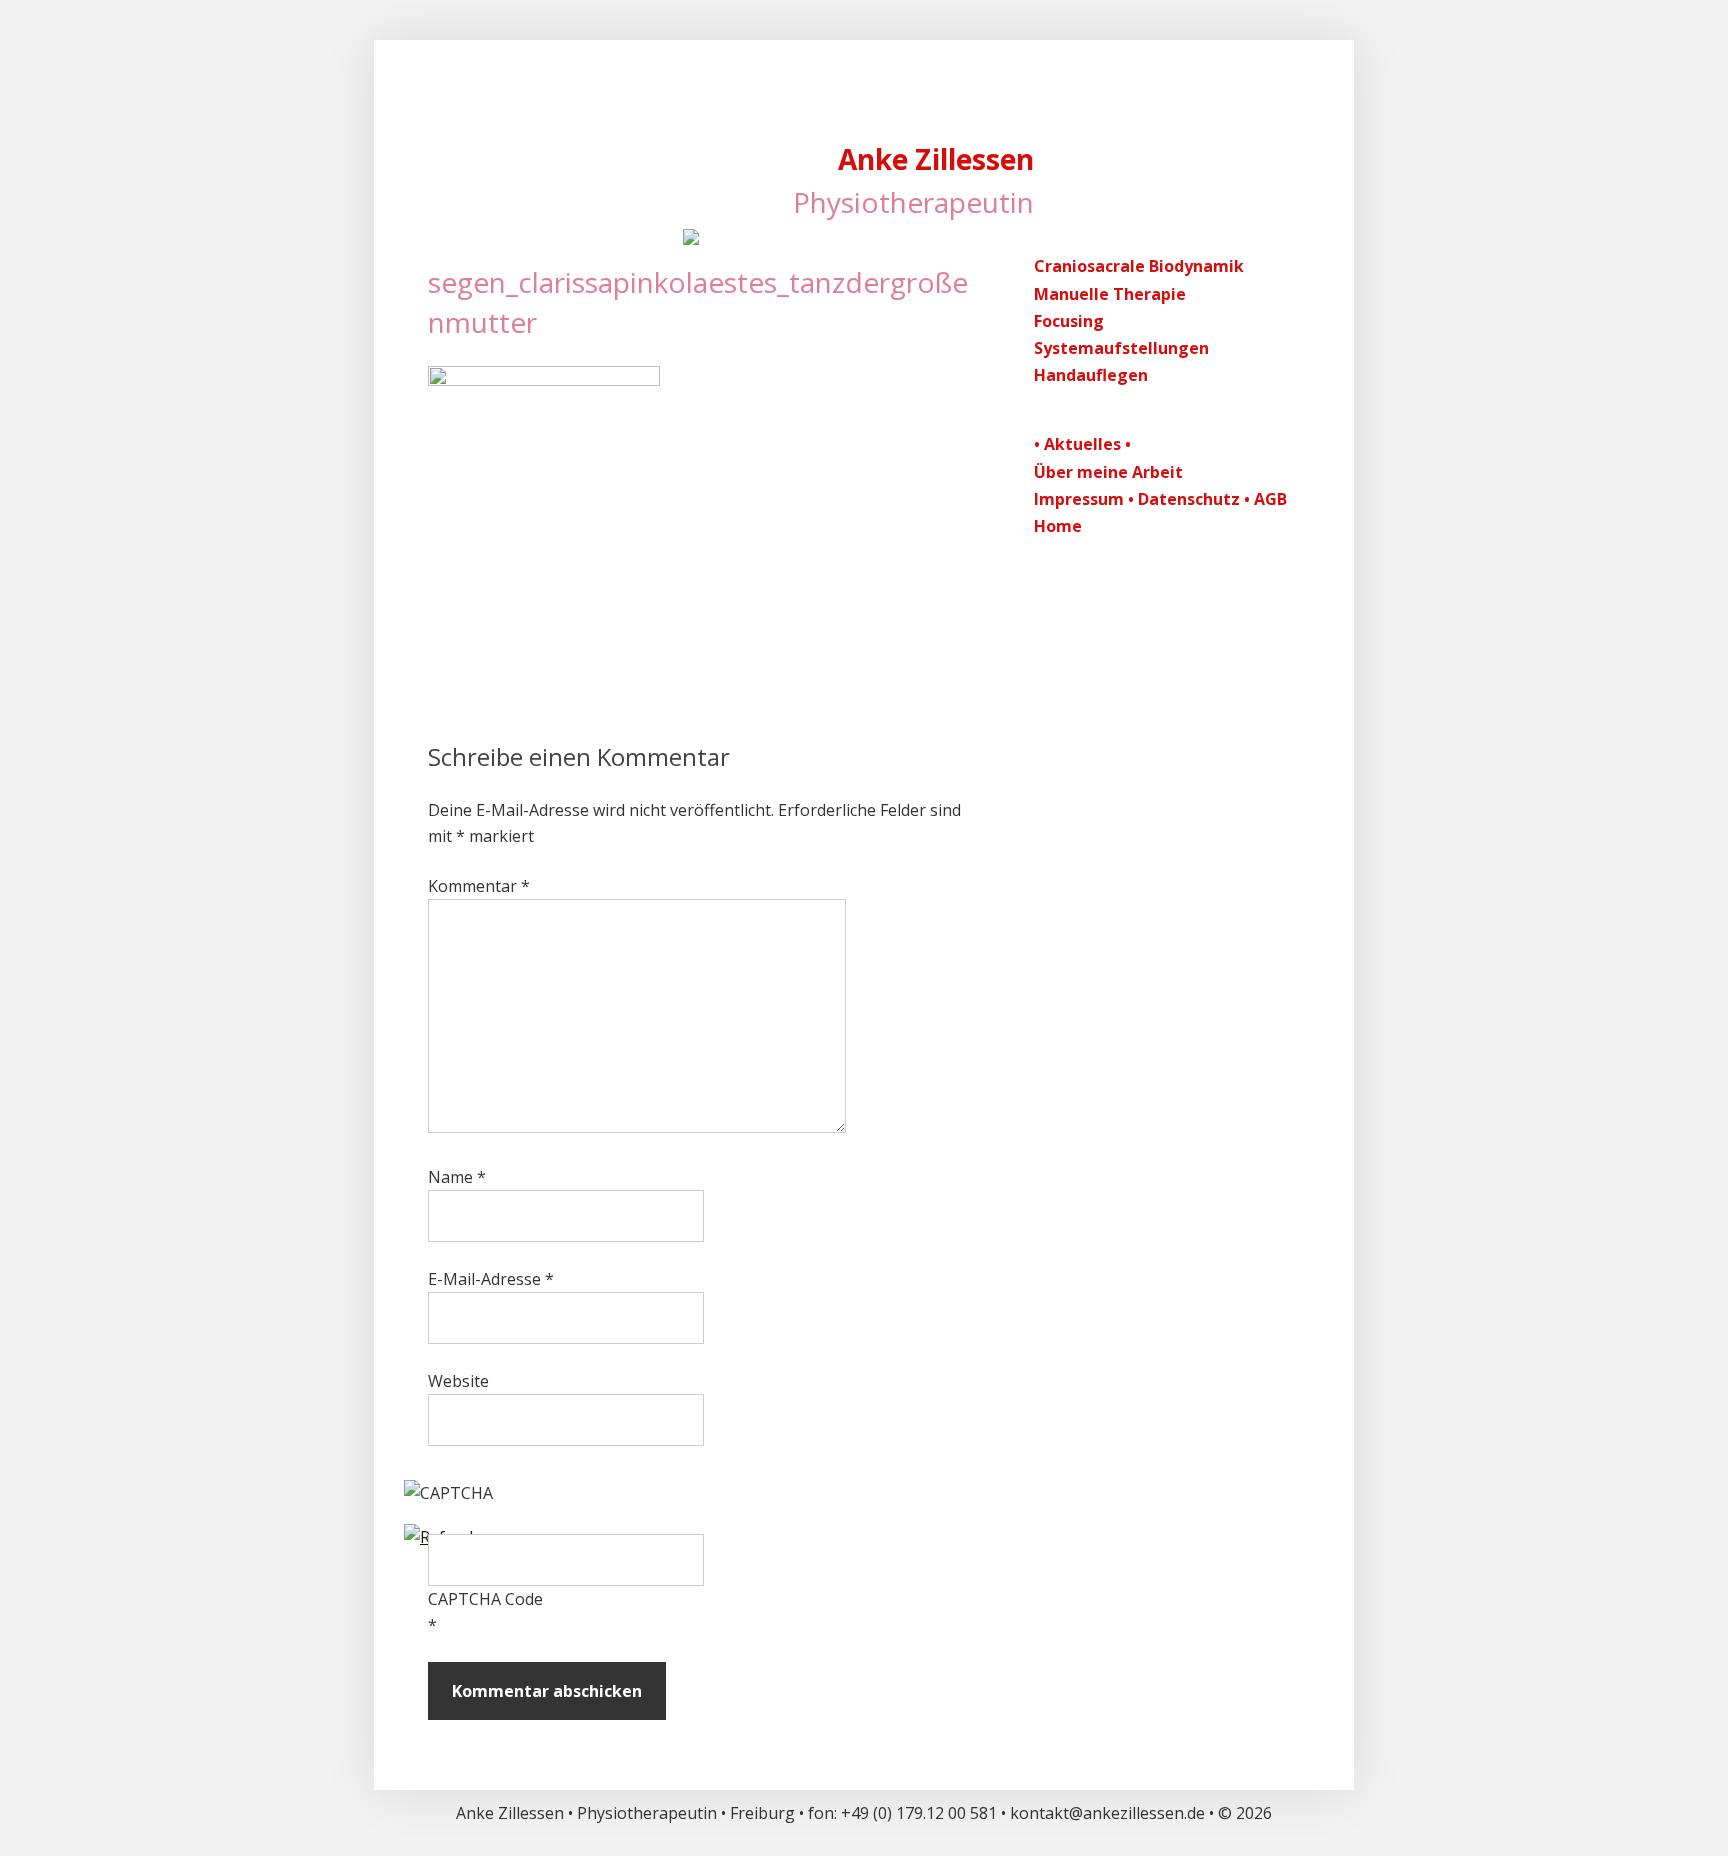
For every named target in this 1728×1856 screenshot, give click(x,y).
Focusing (1069, 321)
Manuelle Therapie (1110, 294)
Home (1058, 526)
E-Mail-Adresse (491, 1279)
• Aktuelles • (1082, 444)
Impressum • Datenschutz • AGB (1160, 499)
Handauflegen (1091, 375)
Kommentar (479, 886)
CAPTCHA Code (485, 1599)
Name (457, 1177)
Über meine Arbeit (1108, 472)
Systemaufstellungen (1121, 348)
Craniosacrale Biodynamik (1139, 266)
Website (458, 1381)
